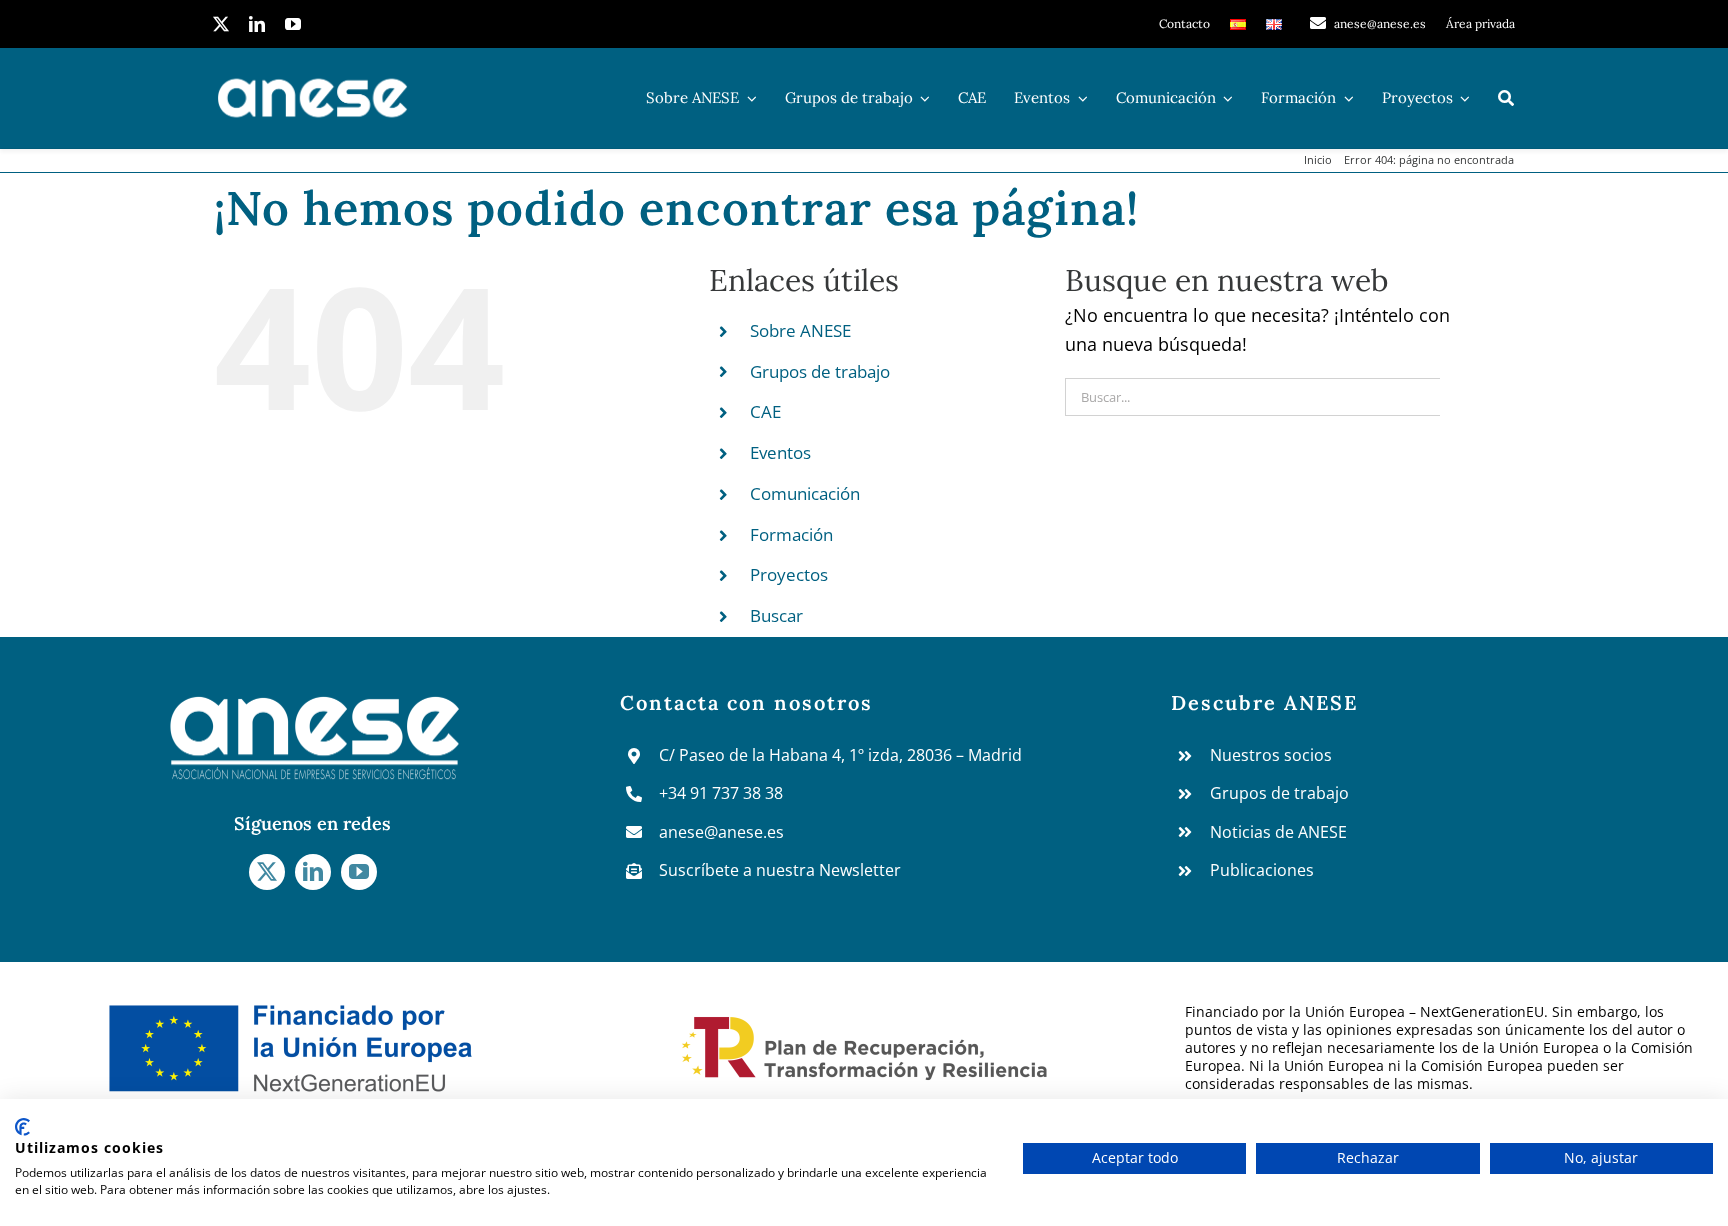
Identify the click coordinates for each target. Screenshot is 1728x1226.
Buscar (776, 615)
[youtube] (293, 24)
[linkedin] (257, 24)
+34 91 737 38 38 (721, 793)
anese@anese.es (721, 832)
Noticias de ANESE (1278, 832)
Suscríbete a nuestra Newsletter (780, 870)
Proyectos (789, 574)
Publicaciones (1262, 870)
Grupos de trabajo (820, 371)
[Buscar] (1506, 98)
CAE (765, 411)
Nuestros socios (1271, 755)
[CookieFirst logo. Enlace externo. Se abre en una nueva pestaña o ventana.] (22, 1127)
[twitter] (221, 24)
